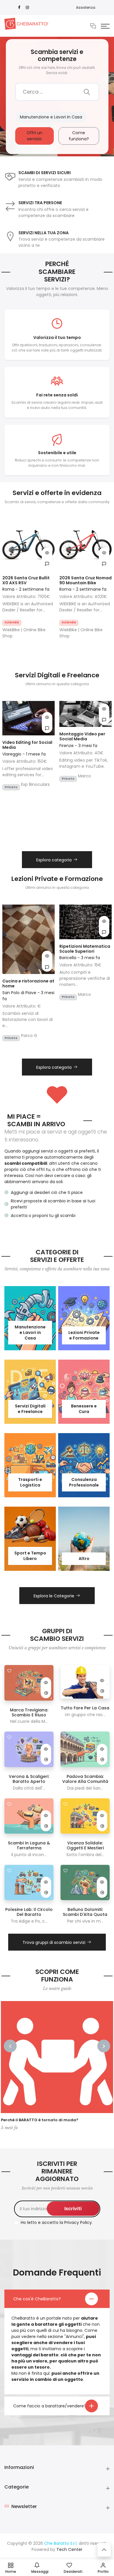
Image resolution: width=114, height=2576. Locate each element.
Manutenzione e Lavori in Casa (51, 117)
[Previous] (10, 2046)
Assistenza (86, 7)
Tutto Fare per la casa (85, 1708)
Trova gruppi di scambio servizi (54, 1942)
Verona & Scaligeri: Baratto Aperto (29, 1779)
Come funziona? (79, 136)
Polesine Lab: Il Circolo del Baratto (29, 1912)
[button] (105, 26)
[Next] (104, 2046)
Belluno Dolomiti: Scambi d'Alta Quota (85, 1912)
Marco (84, 776)
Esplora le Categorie (54, 1596)
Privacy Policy (78, 2222)
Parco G (29, 1036)
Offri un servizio (34, 136)
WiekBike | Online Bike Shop (24, 633)
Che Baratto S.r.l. (61, 2543)
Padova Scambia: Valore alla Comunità (85, 1779)
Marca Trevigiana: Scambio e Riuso (29, 1712)
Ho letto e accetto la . (57, 2222)
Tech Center (69, 2549)
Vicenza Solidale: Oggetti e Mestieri (85, 1845)
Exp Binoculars (35, 784)
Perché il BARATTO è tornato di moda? (40, 2120)
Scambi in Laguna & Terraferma (29, 1845)
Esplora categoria (54, 860)
